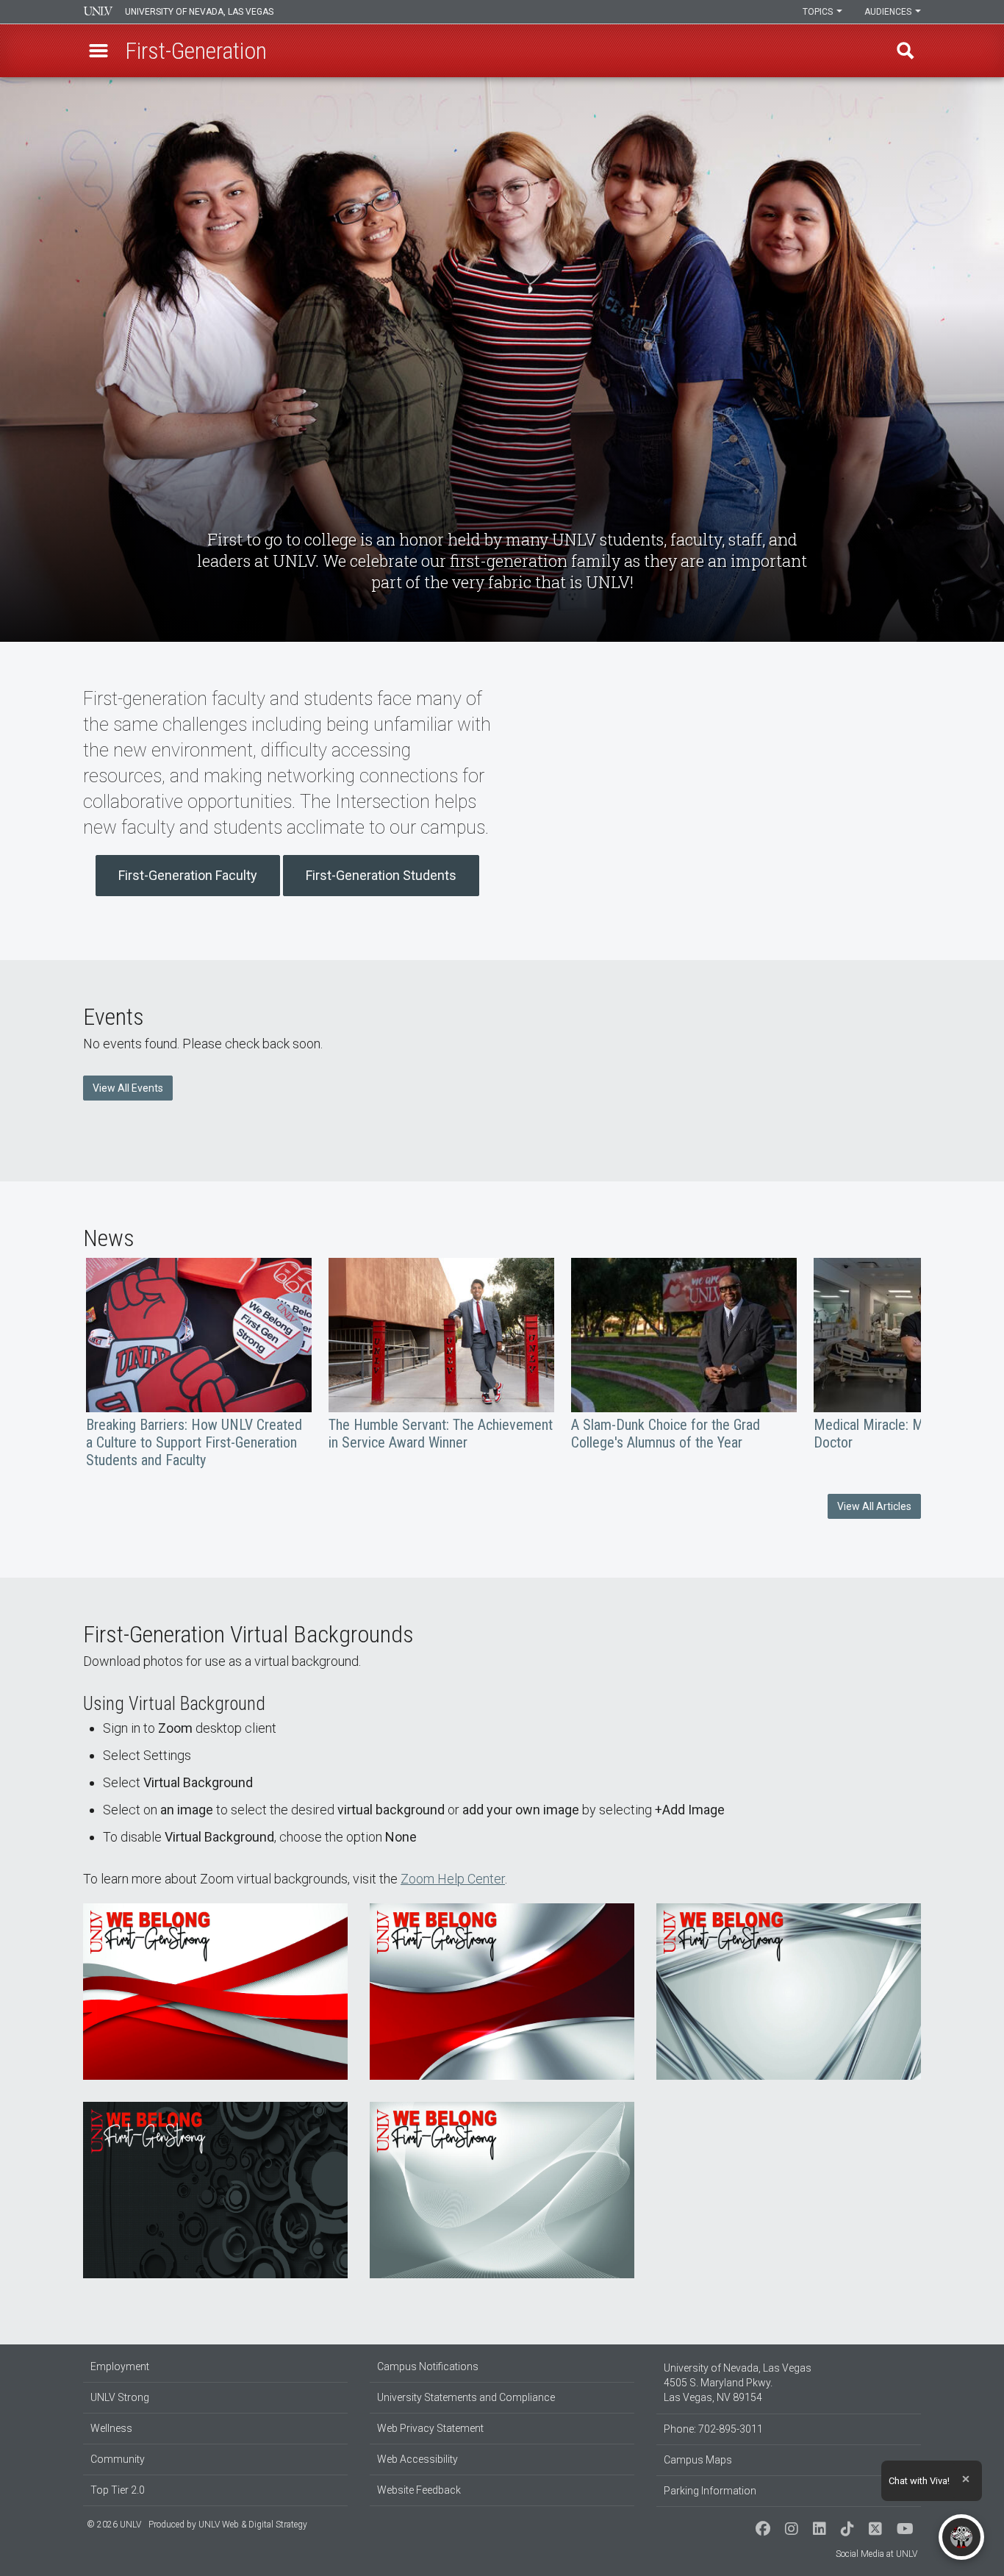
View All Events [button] (128, 1088)
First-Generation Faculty (188, 875)
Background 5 (502, 2190)
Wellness (111, 2428)
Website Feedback (419, 2490)
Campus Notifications (428, 2366)
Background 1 (215, 1992)
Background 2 (502, 1992)
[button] (98, 51)
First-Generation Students (381, 875)
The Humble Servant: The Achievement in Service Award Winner (441, 1355)
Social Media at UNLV (876, 2554)
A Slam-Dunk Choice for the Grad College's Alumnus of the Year (684, 1355)
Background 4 (215, 2190)
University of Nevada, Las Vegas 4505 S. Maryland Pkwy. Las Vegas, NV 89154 (738, 2383)
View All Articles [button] (874, 1506)
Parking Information (710, 2491)
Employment (120, 2366)
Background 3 (789, 1992)
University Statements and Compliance (466, 2397)
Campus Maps (698, 2460)
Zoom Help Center (453, 1879)
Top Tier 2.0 (118, 2490)
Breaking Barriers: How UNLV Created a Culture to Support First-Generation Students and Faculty (199, 1363)
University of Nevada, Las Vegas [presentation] (199, 12)
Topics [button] (819, 12)
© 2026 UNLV (114, 2525)
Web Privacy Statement (430, 2428)
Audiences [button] (889, 12)
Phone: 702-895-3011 (713, 2429)
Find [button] (906, 51)
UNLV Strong (120, 2397)
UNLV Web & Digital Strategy (253, 2525)
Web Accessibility (417, 2459)
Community (118, 2459)
